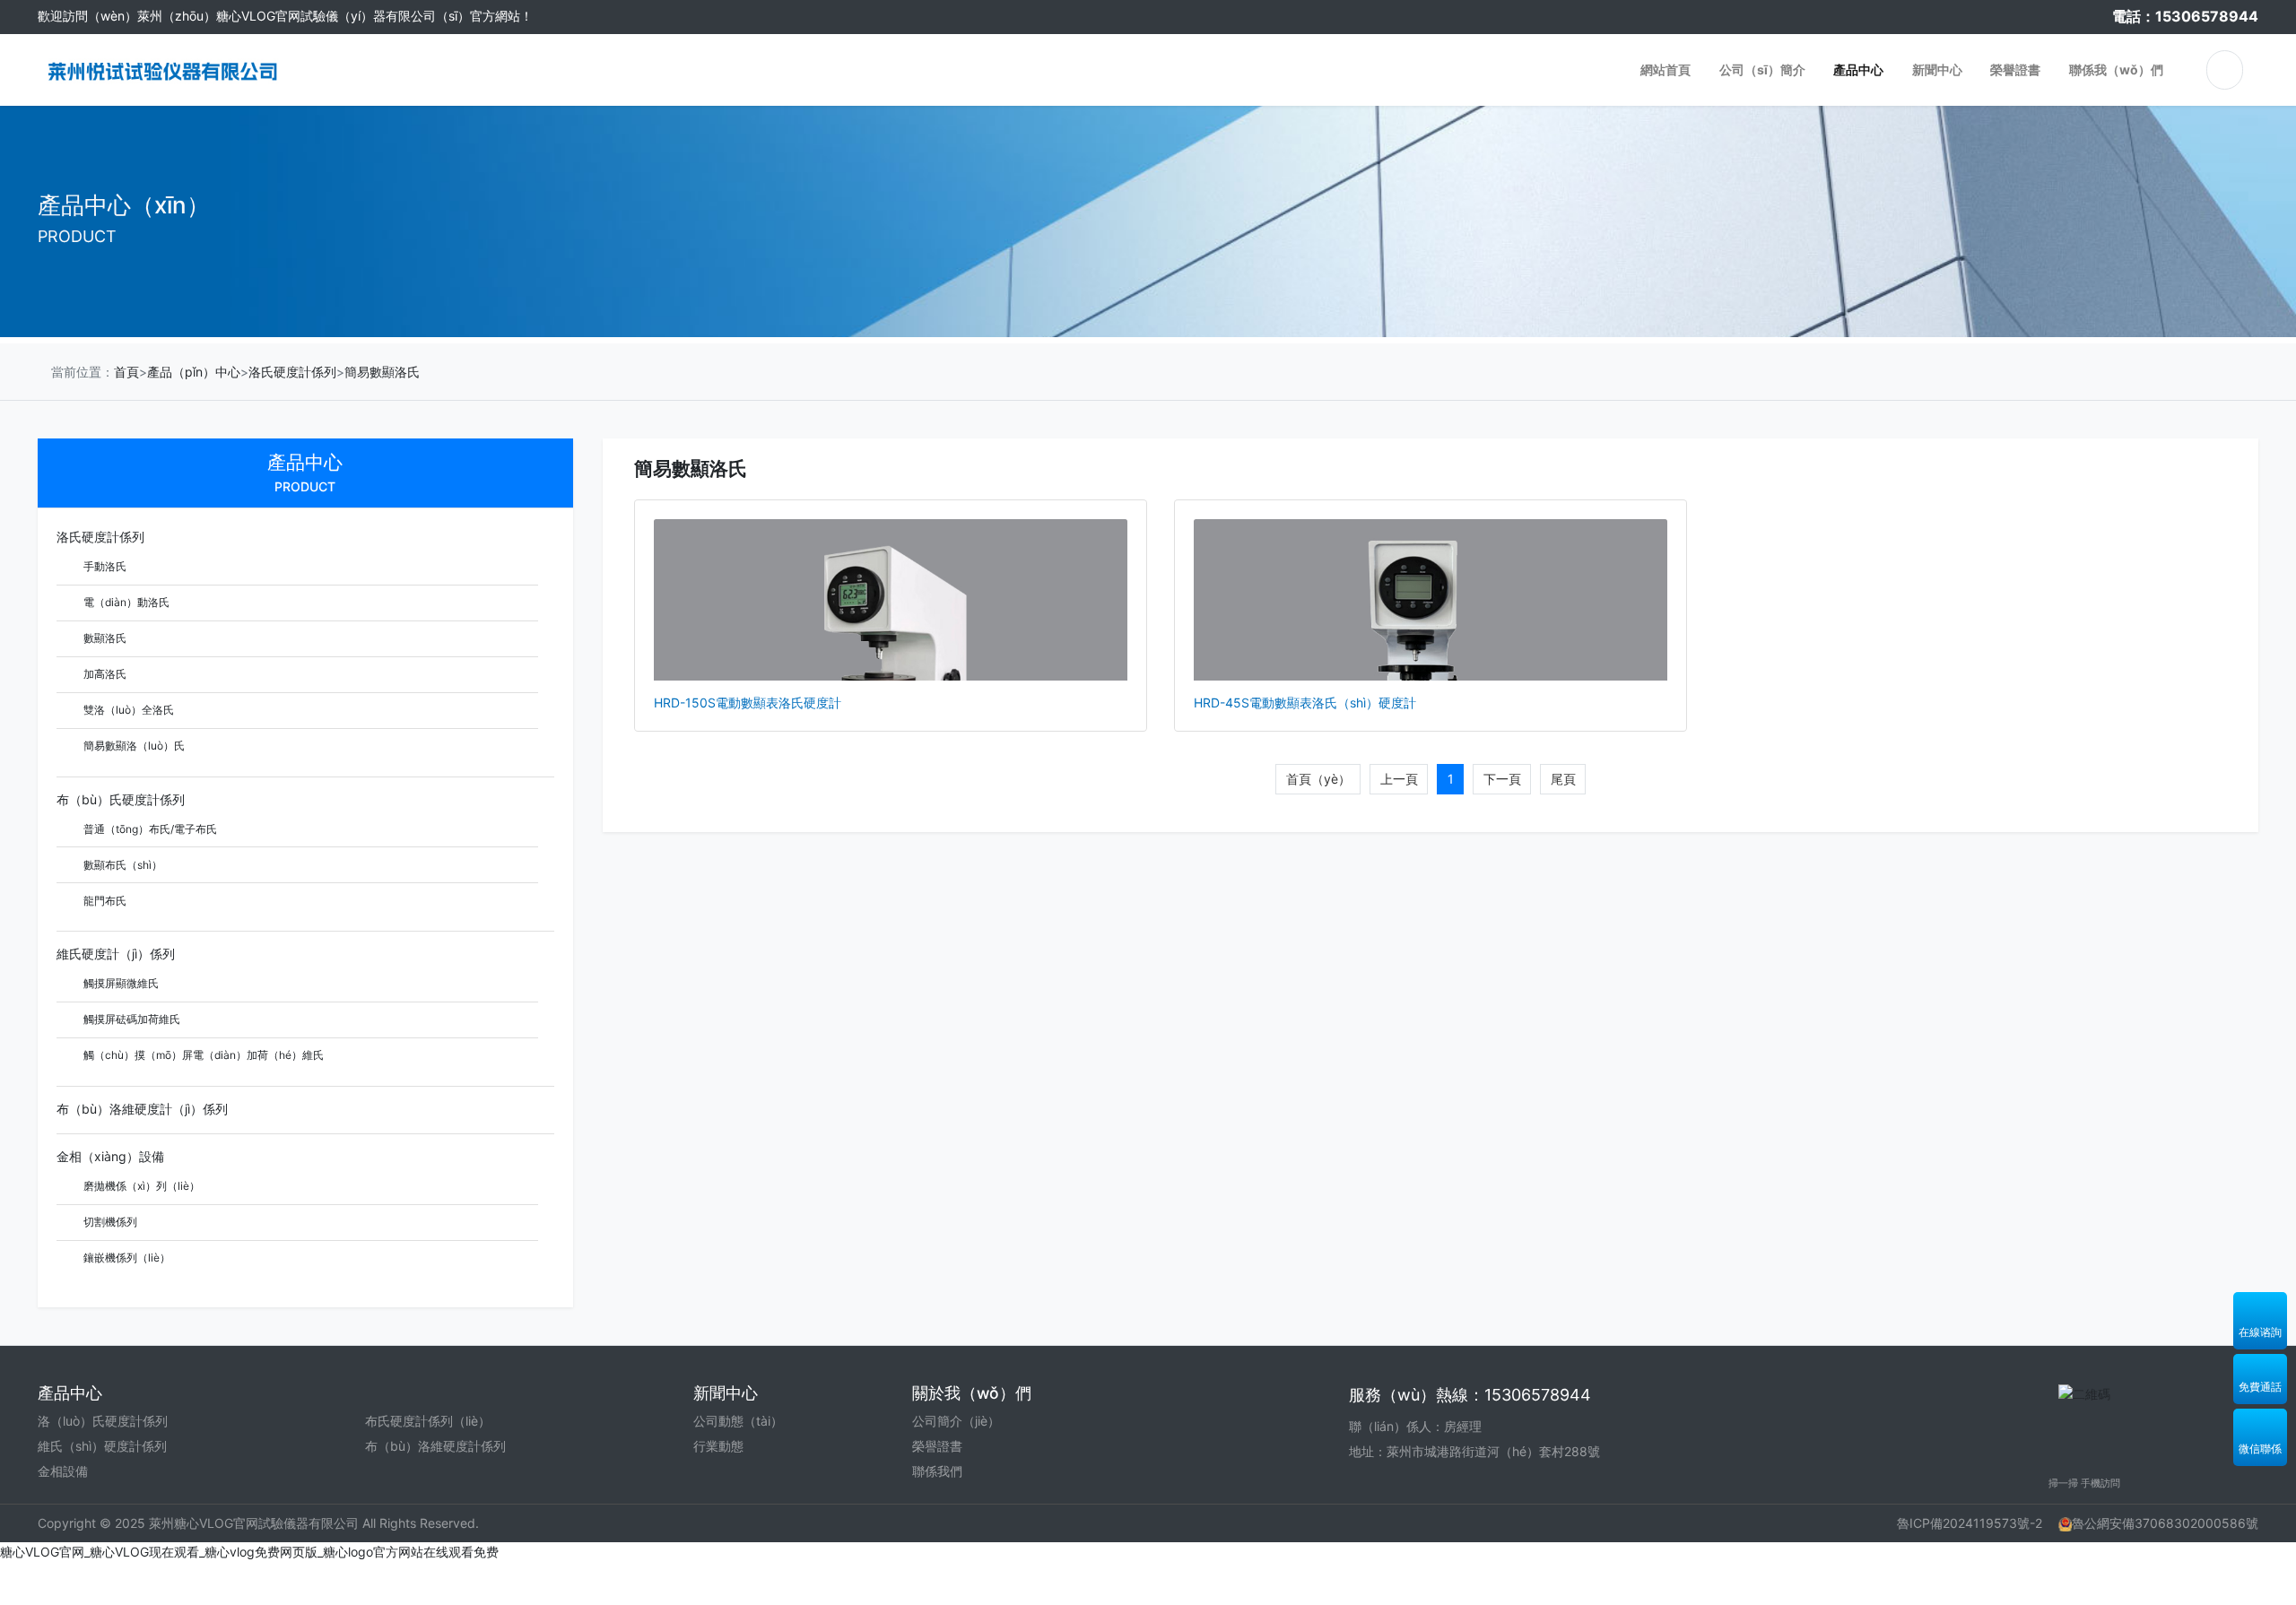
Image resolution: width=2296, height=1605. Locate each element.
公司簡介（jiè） (956, 1421)
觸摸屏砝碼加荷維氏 (130, 1019)
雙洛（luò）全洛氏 (127, 710)
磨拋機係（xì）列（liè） (140, 1186)
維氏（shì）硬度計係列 (102, 1446)
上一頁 (1399, 779)
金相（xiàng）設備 (110, 1156)
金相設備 (63, 1471)
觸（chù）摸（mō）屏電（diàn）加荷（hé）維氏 (202, 1055)
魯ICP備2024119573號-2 (1970, 1523)
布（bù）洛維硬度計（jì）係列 (142, 1109)
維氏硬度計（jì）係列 (116, 954)
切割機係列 (109, 1222)
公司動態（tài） (738, 1421)
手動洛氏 (104, 566)
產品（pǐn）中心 (194, 372)
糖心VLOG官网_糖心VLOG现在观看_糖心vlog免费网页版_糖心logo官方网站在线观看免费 (249, 1552)
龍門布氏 (104, 901)
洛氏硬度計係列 (292, 372)
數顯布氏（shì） (122, 865)
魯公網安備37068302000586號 (2165, 1523)
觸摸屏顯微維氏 (120, 983)
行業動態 (718, 1446)
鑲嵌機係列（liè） (126, 1258)
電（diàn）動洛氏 (125, 602)
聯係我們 (937, 1471)
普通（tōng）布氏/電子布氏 (149, 829)
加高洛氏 (104, 674)
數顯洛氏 (104, 638)
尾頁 (1563, 779)
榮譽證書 (937, 1446)
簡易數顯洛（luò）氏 (133, 746)
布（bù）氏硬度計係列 (121, 799)
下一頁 (1502, 779)
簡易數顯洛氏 (382, 372)
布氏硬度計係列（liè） (428, 1421)
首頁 (126, 372)
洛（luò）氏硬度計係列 (103, 1421)
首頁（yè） (1318, 779)
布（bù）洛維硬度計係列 (435, 1446)
